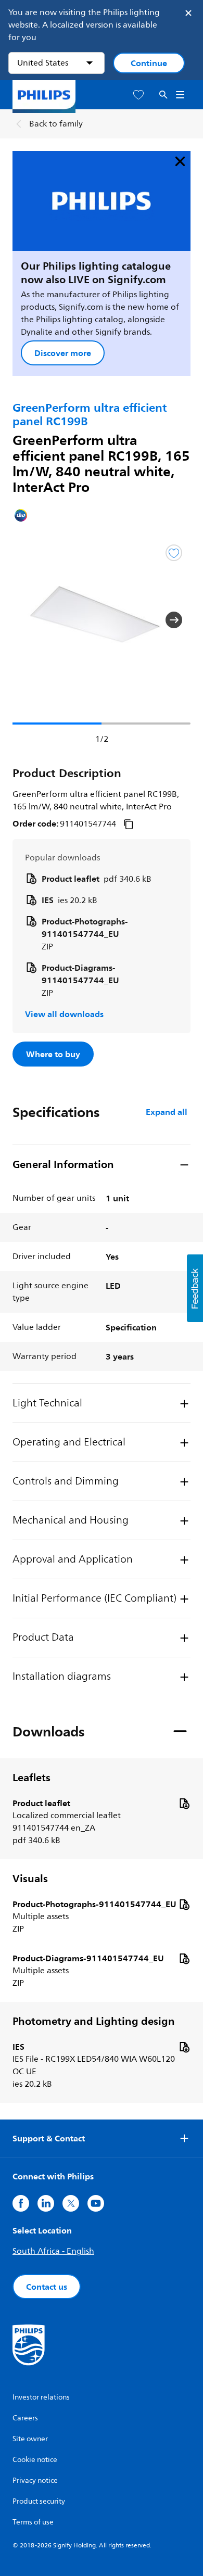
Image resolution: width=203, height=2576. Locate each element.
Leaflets (31, 1778)
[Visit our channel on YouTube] (96, 2203)
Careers (25, 2418)
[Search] (163, 95)
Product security (39, 2501)
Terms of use (33, 2522)
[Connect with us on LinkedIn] (46, 2203)
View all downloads (64, 1014)
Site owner (30, 2439)
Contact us (47, 2287)
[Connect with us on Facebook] (21, 2203)
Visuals (30, 1879)
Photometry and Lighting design (94, 2021)
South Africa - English (53, 2251)
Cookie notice (35, 2460)
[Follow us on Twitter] (71, 2203)
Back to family (56, 124)
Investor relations (41, 2397)
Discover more (63, 353)
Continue (149, 63)
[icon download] (184, 1803)
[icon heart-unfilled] (138, 95)
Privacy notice (35, 2480)
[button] (29, 620)
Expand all (167, 1112)
